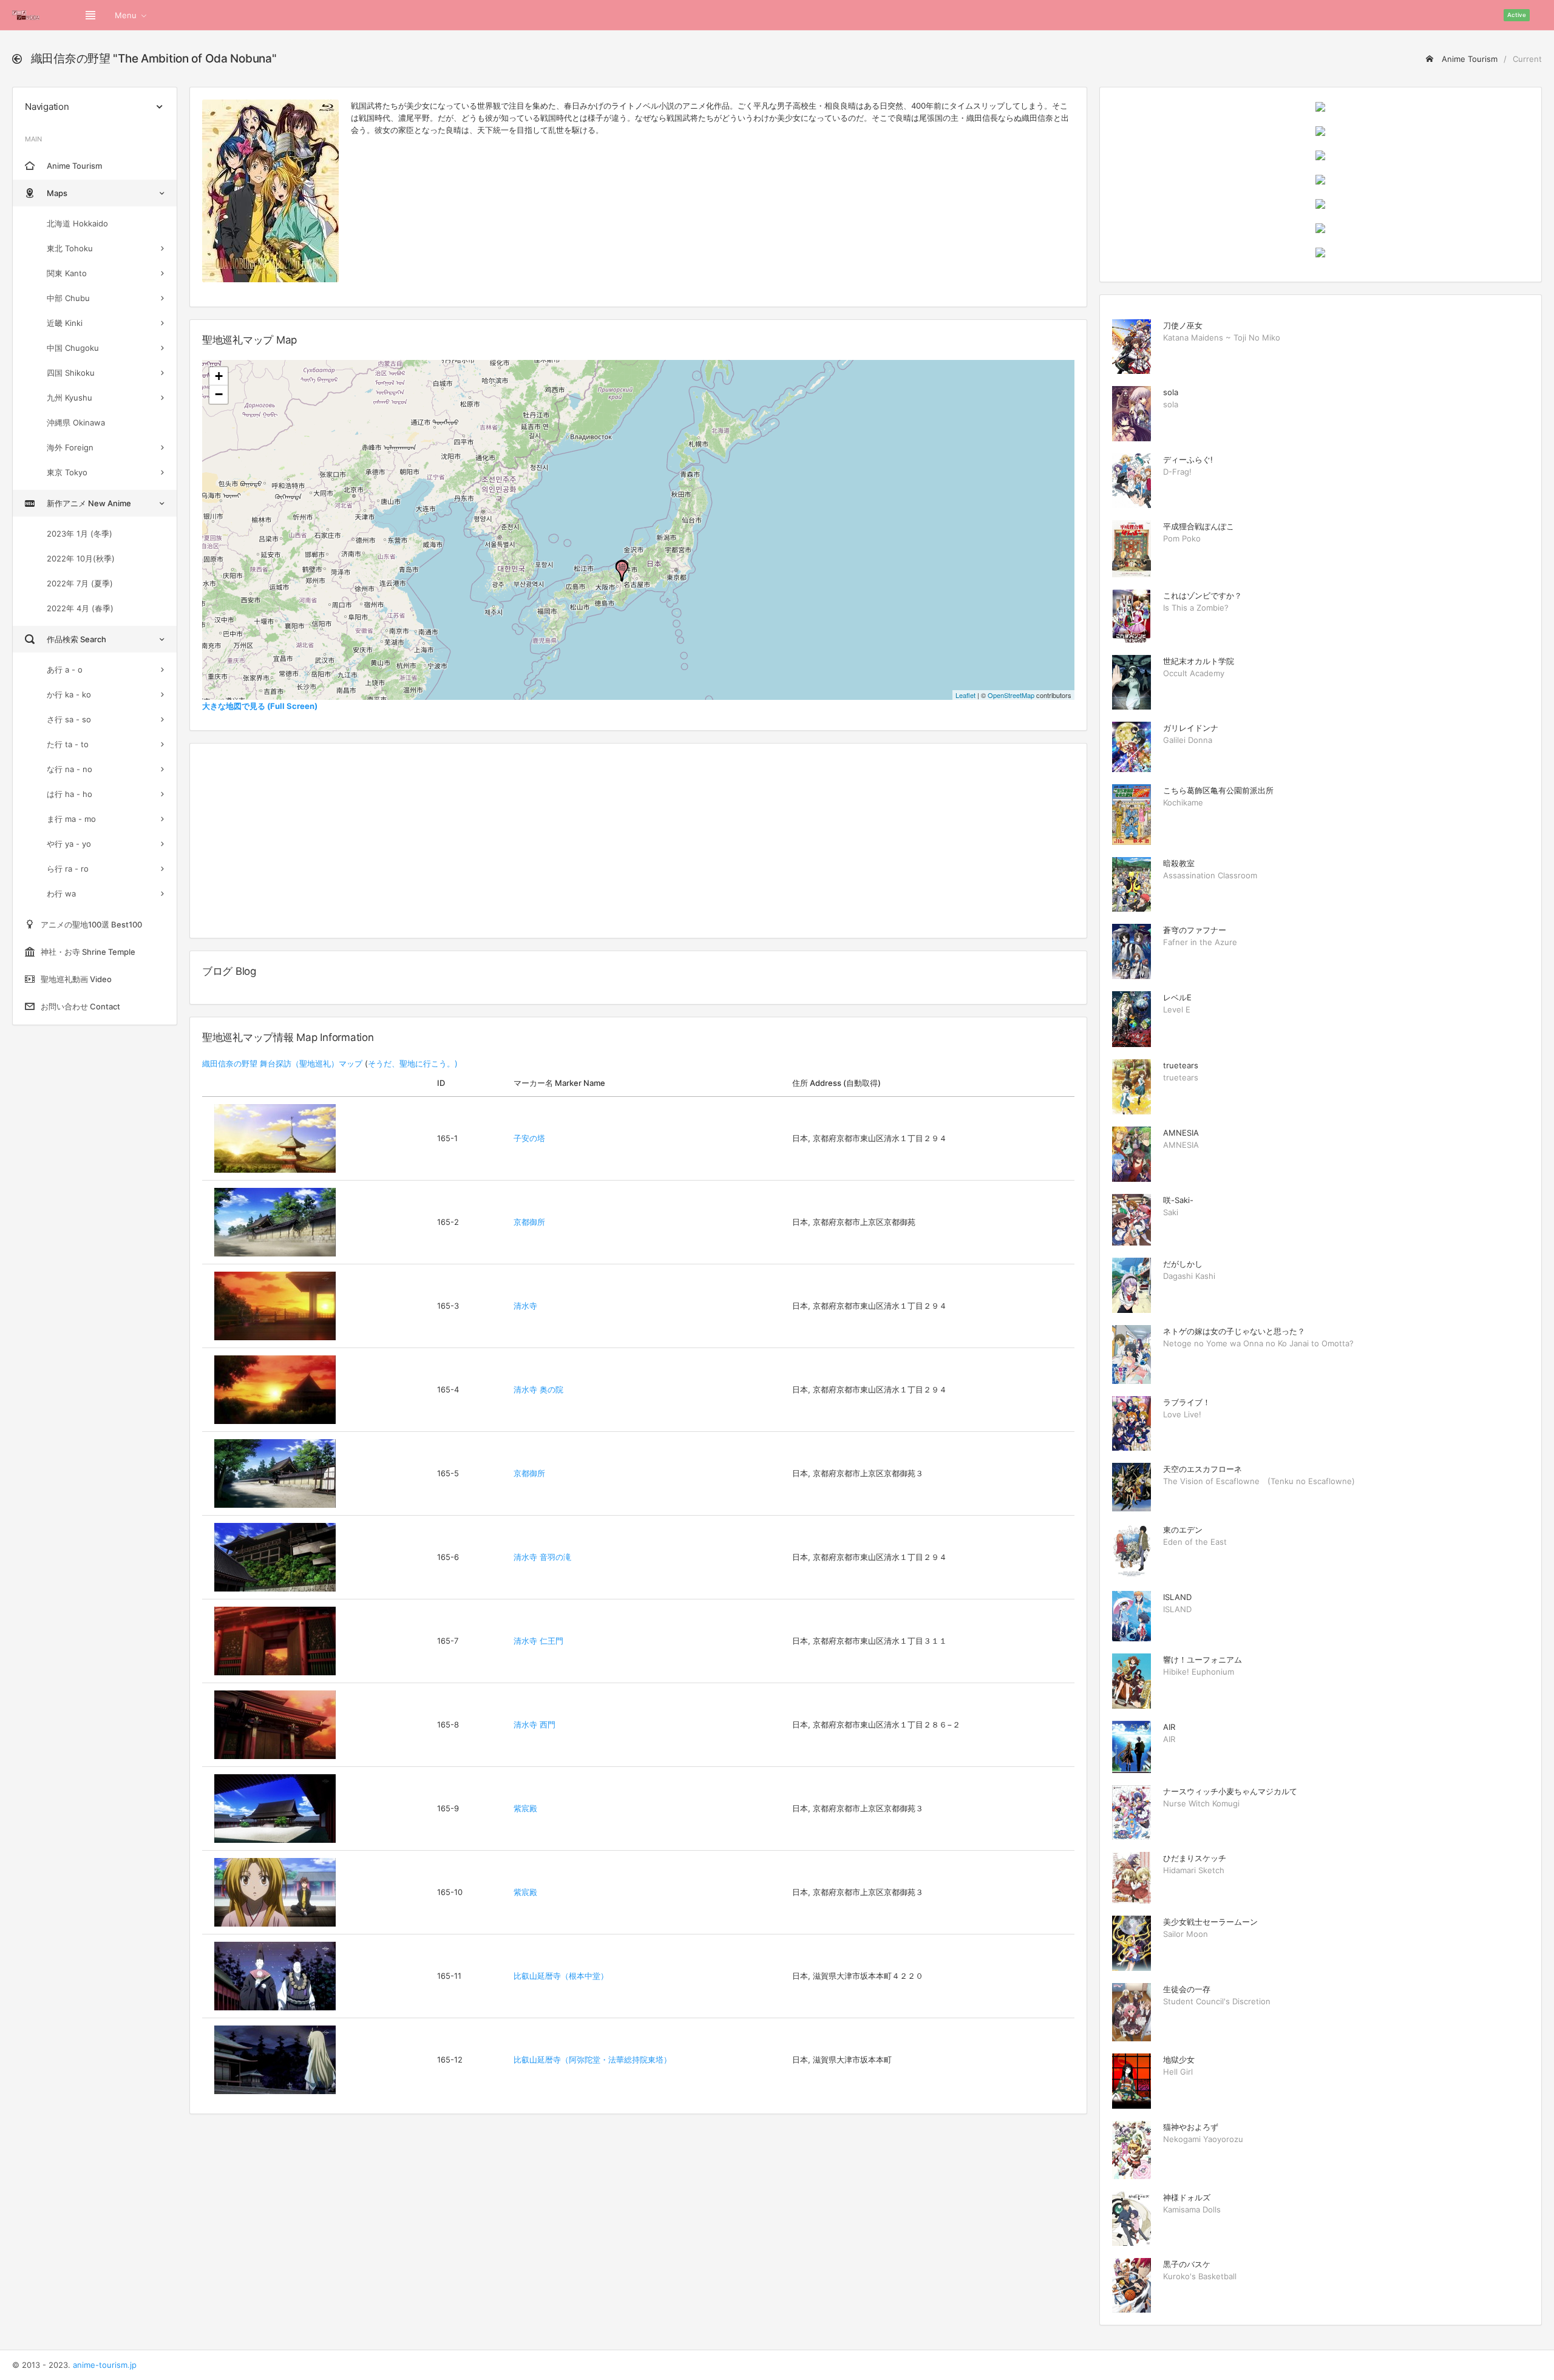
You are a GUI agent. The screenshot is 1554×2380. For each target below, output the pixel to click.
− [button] (219, 394)
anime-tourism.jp (105, 2365)
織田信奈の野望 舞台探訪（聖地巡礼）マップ (282, 1063)
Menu (126, 15)
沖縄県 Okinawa (76, 422)
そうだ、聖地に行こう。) (413, 1063)
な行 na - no (70, 769)
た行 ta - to (68, 744)
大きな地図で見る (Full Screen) (260, 706)
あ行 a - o (65, 670)
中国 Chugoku (73, 348)
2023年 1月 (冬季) (80, 534)
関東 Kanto (67, 273)
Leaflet (965, 695)
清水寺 (525, 1306)
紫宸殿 (525, 1808)
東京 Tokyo (67, 472)
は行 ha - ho (70, 794)
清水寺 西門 (534, 1724)
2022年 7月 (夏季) (80, 583)
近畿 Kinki (65, 323)
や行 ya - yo (69, 844)
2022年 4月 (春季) (80, 608)
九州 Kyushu (70, 398)
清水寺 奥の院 (538, 1389)
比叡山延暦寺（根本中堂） (561, 1976)
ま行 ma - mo (71, 819)
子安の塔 (529, 1138)
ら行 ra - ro (68, 869)
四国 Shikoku (71, 373)
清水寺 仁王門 (538, 1641)
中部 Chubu (68, 298)
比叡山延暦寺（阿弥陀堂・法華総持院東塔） (592, 2060)
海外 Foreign (70, 447)
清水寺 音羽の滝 (542, 1557)
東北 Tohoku (70, 248)
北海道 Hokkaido (77, 223)
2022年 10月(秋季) (81, 558)
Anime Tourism (1468, 59)
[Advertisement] (638, 841)
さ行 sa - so (69, 719)
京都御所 (529, 1222)
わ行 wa (61, 893)
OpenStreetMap (1011, 695)
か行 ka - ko (69, 694)
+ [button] (219, 376)
